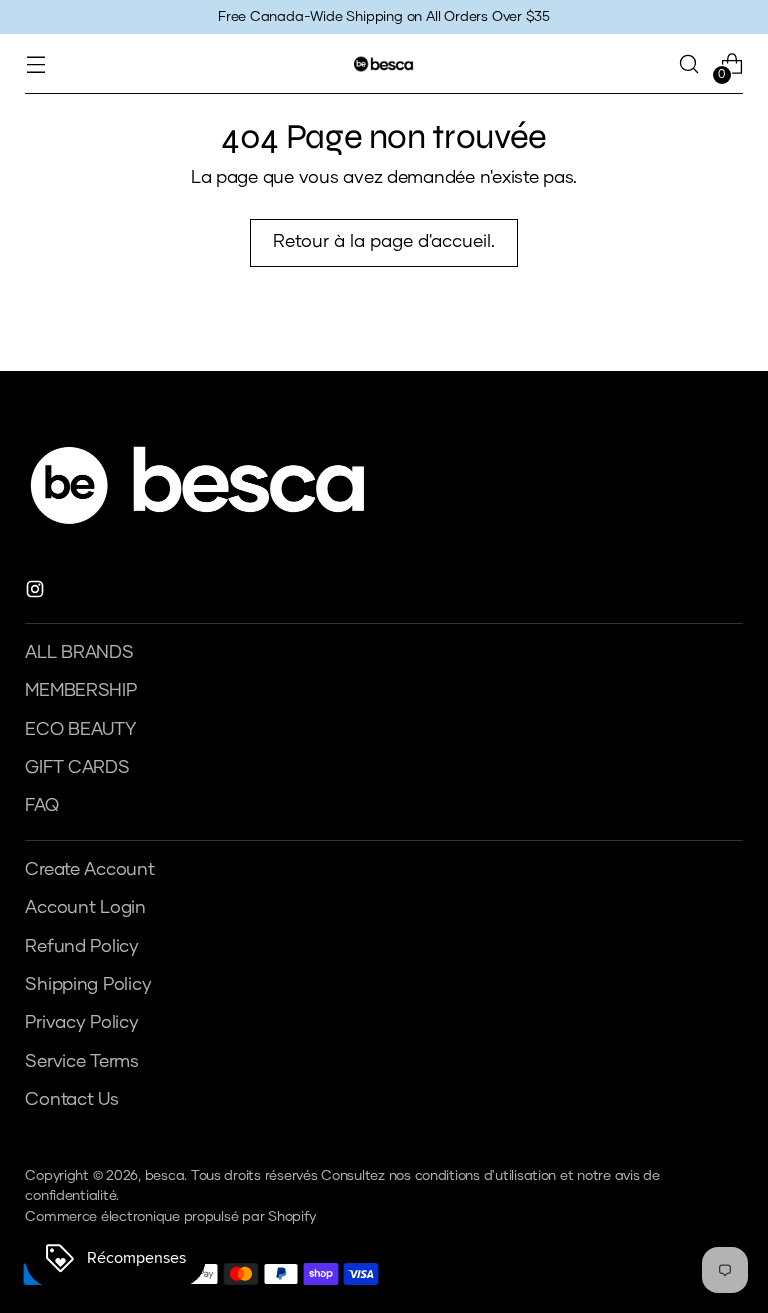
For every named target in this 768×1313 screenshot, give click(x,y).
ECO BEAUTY (80, 730)
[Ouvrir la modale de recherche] (689, 64)
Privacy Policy (81, 1023)
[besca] (384, 63)
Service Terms (82, 1062)
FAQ (41, 806)
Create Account (89, 870)
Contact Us (71, 1100)
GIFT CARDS (77, 768)
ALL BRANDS (79, 653)
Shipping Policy (88, 985)
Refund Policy (82, 947)
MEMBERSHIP (80, 691)
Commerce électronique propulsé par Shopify (170, 1217)
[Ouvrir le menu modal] (35, 64)
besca (165, 1176)
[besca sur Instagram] (37, 593)
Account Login (85, 908)
